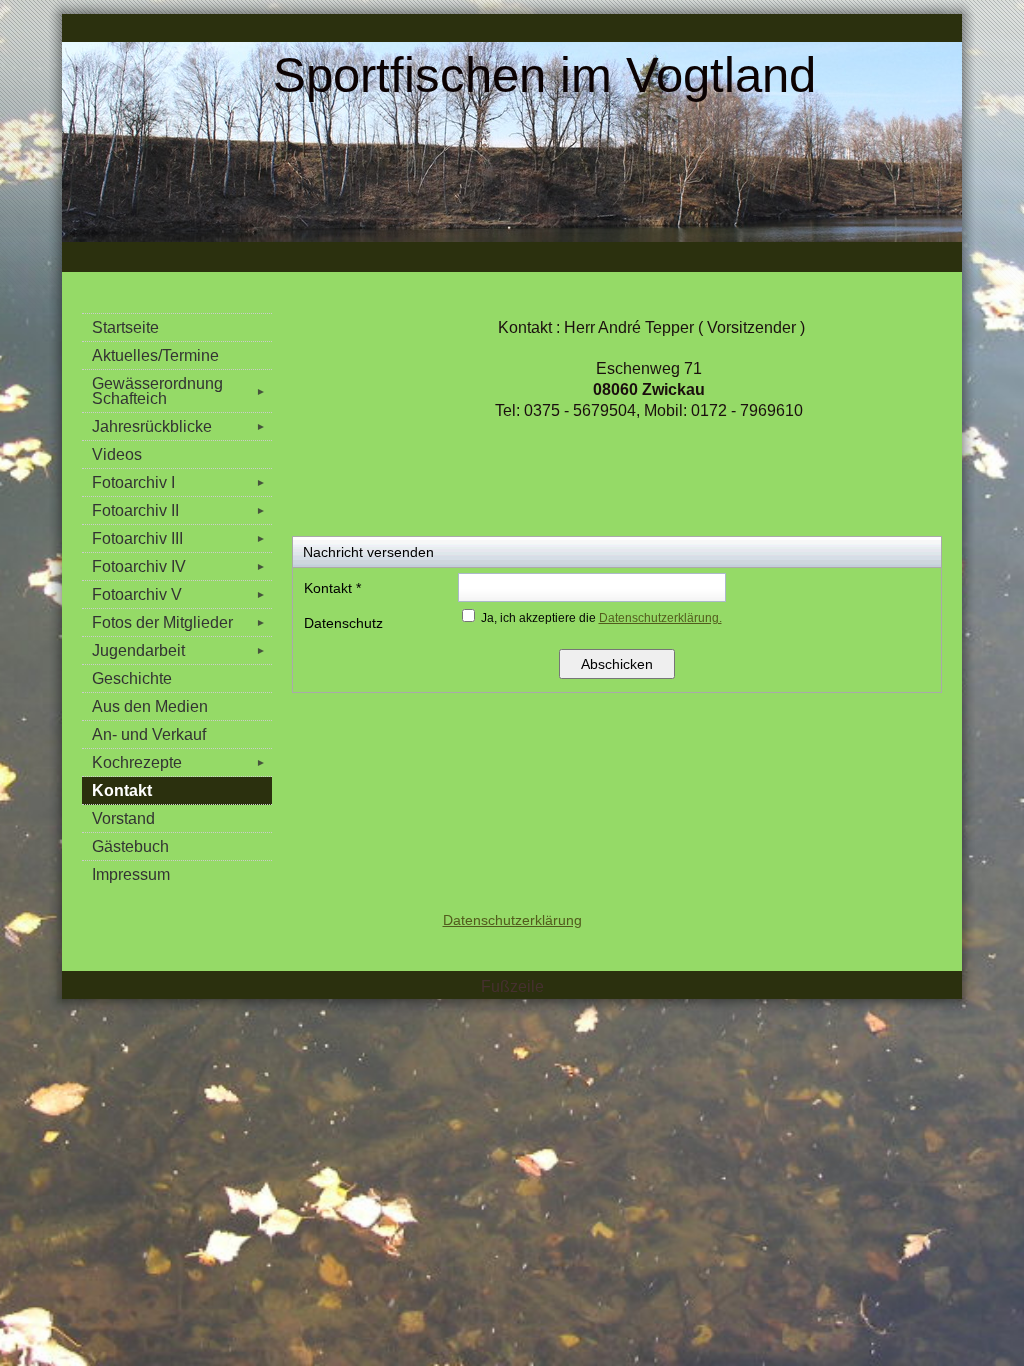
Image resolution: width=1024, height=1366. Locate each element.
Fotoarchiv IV (179, 566)
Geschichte (132, 678)
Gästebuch (130, 846)
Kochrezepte (179, 762)
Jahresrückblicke (179, 426)
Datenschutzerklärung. (660, 618)
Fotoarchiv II (179, 510)
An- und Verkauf (149, 734)
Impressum (131, 874)
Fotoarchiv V (179, 594)
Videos (117, 454)
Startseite (125, 327)
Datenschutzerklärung (512, 920)
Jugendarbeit (179, 650)
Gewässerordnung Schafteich (179, 391)
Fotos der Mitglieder (179, 622)
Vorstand (123, 818)
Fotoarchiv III (179, 538)
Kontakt (122, 790)
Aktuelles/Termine (155, 355)
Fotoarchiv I (179, 482)
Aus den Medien (150, 706)
